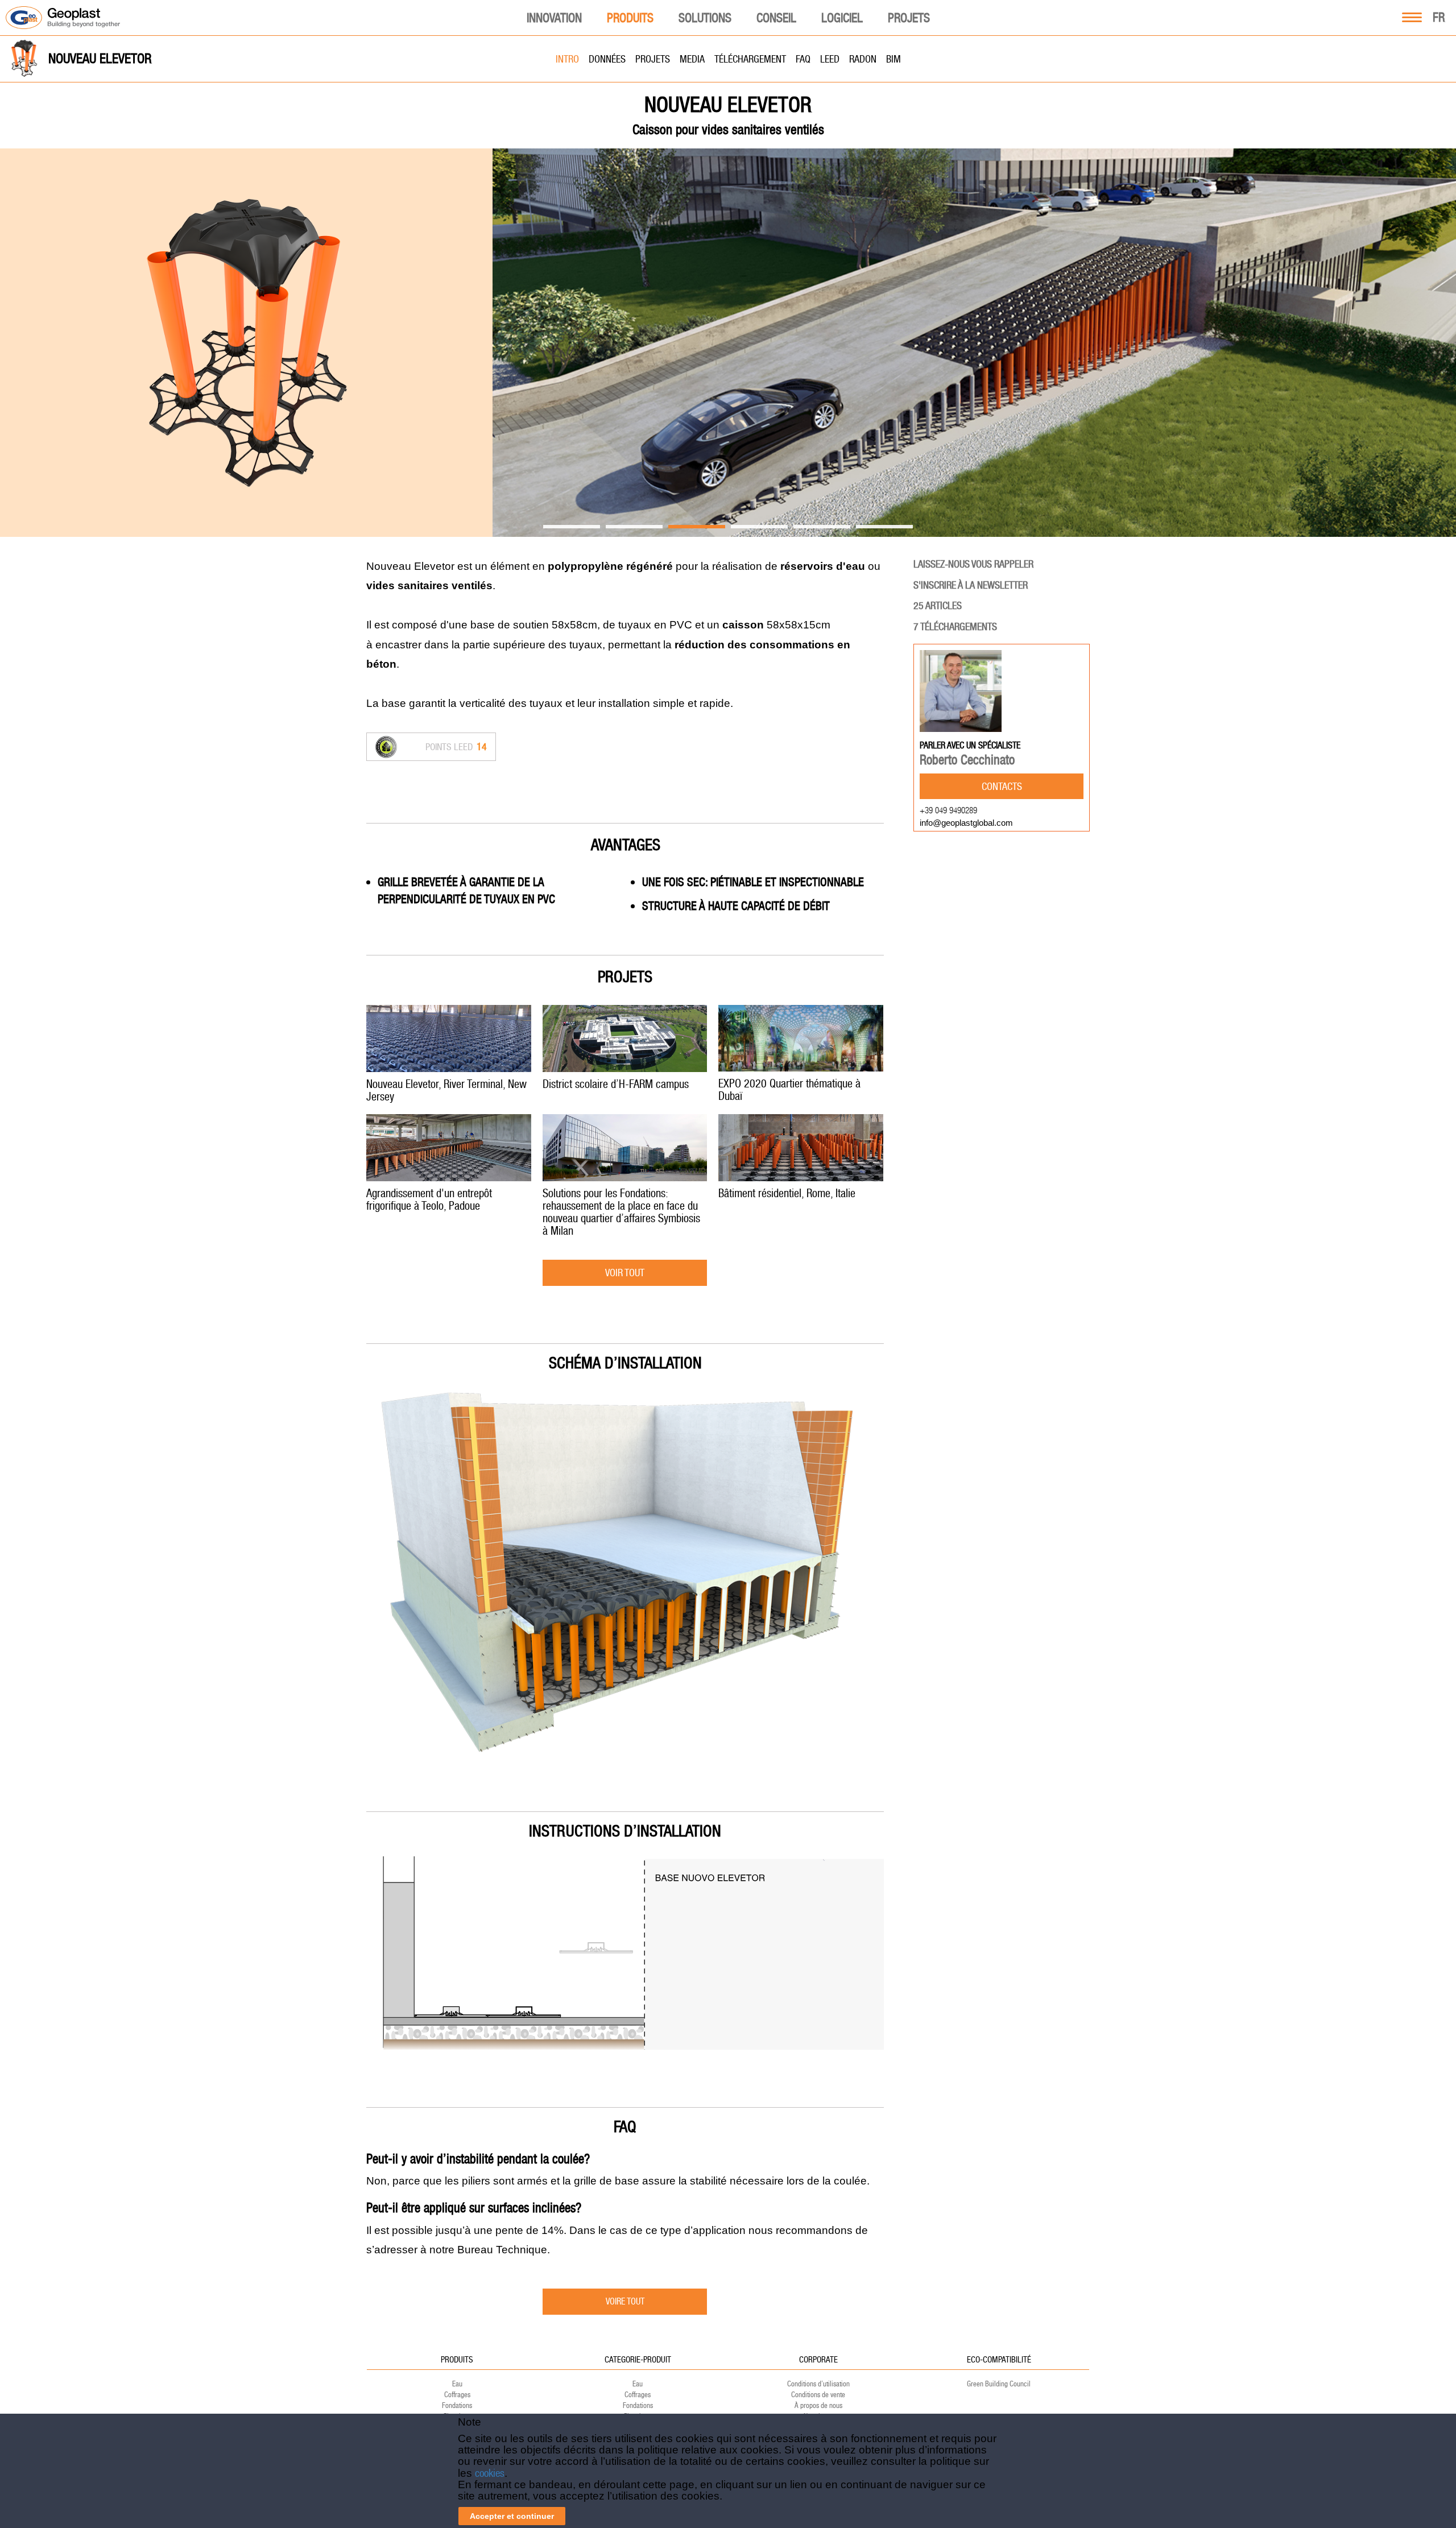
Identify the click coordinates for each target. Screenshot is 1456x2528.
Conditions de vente (818, 2395)
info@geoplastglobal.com (966, 823)
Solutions (705, 18)
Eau (457, 2384)
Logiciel (842, 18)
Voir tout (625, 1273)
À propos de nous (818, 2405)
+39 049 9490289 (948, 810)
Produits (630, 18)
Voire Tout (625, 2301)
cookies (490, 2473)
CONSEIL (776, 18)
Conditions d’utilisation (818, 2384)
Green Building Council (999, 2384)
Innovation (554, 18)
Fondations (457, 2405)
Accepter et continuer (512, 2516)
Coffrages (457, 2395)
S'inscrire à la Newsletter (971, 585)
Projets (909, 18)
